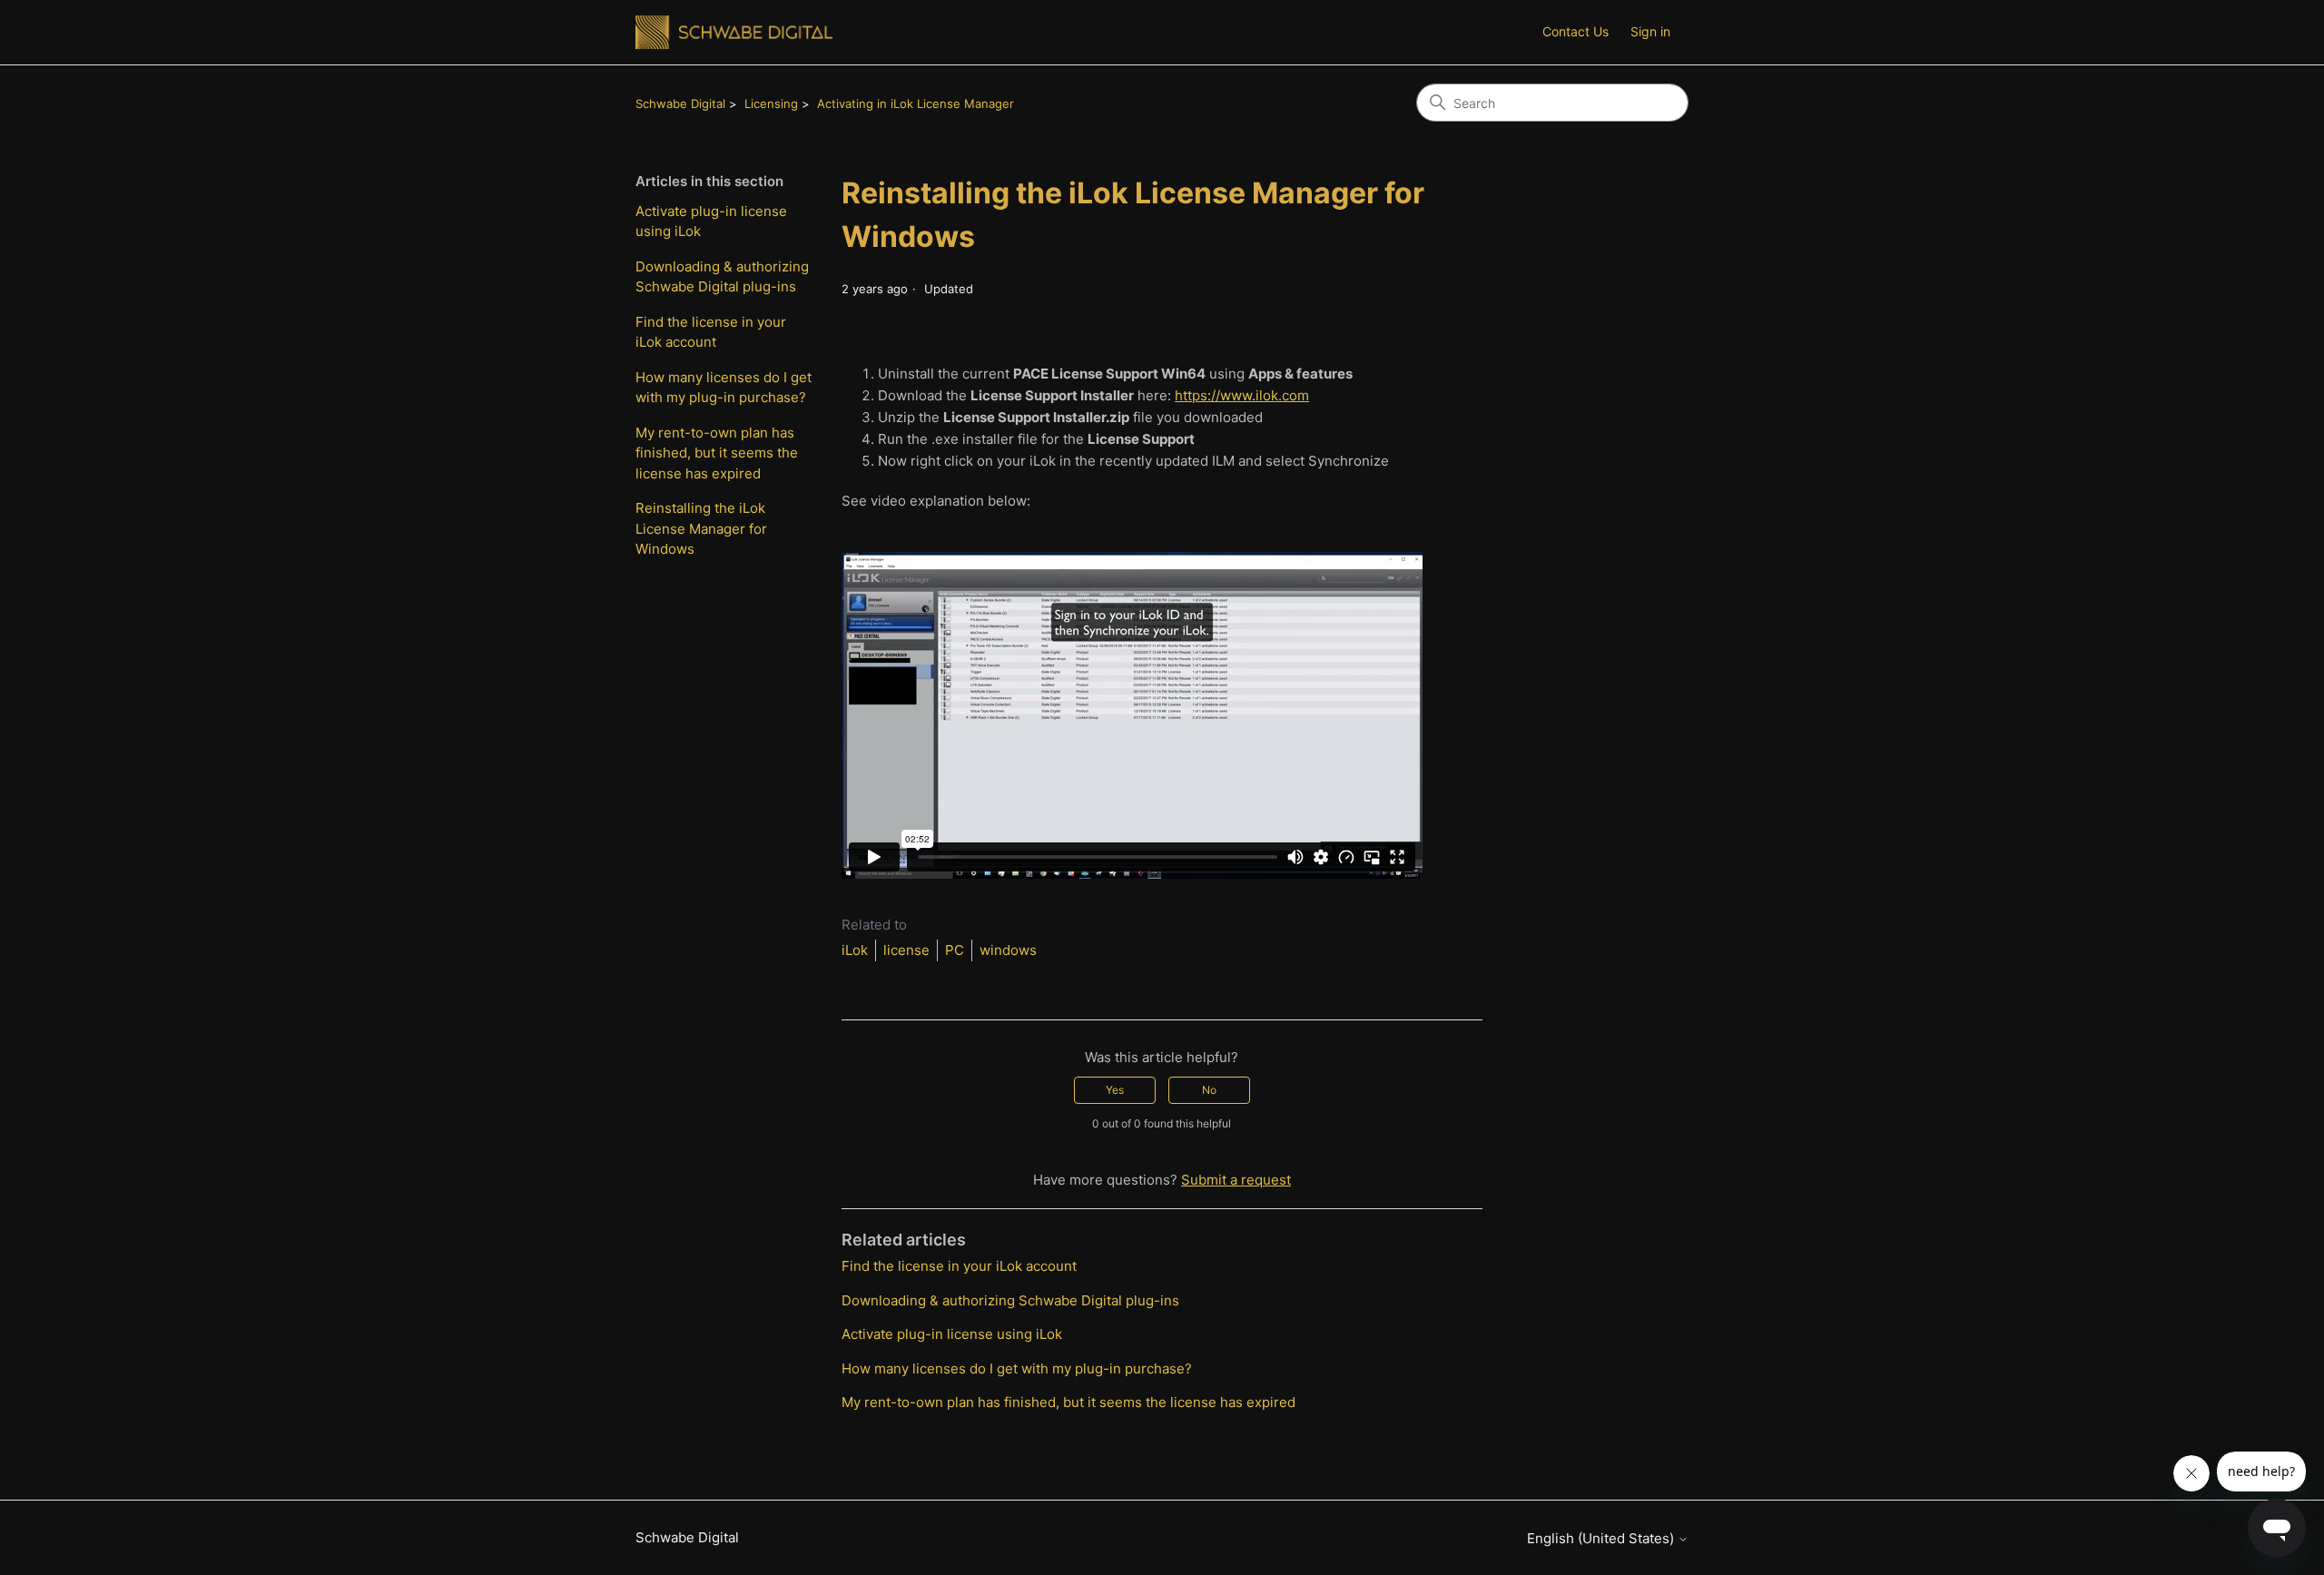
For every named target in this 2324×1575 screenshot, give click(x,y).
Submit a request (1236, 1180)
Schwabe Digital (680, 103)
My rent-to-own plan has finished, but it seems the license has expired (717, 453)
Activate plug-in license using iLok (711, 221)
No (1209, 1090)
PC (955, 950)
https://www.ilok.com (1242, 395)
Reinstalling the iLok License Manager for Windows (701, 528)
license (906, 950)
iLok (855, 950)
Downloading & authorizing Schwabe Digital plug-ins (722, 277)
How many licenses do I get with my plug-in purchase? (724, 388)
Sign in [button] (1650, 31)
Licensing (771, 103)
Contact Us (1576, 31)
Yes (1115, 1090)
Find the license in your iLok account (711, 332)
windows (1008, 950)
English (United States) (1602, 1538)
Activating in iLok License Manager (916, 103)
